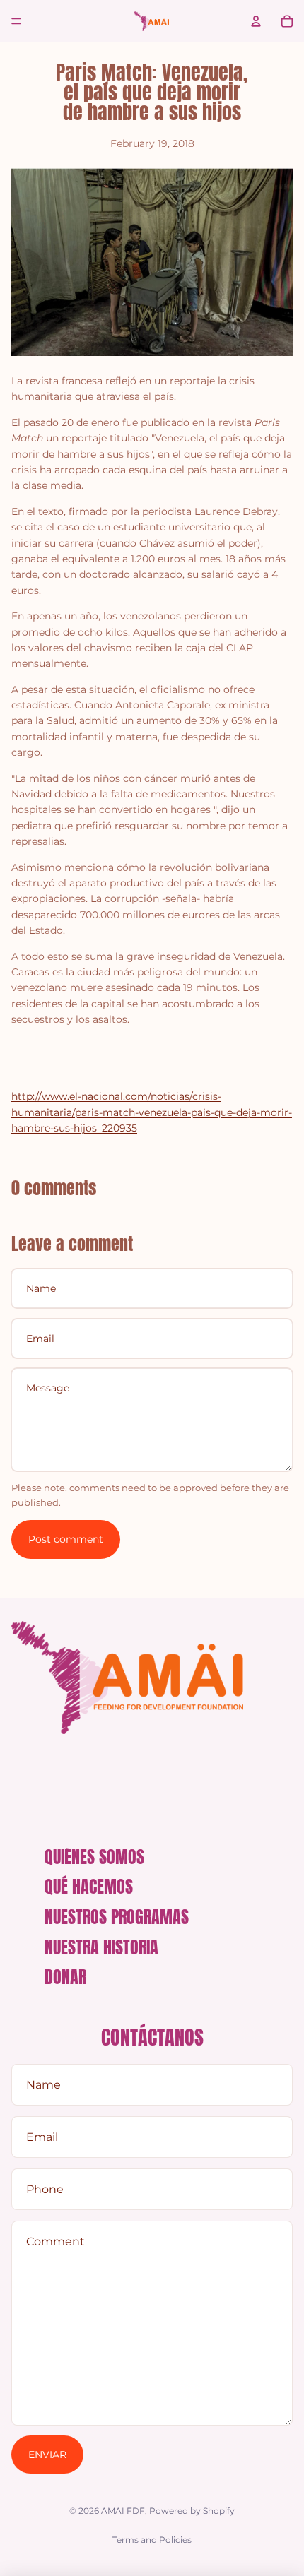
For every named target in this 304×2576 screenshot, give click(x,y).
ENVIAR (47, 2455)
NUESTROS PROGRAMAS (117, 1917)
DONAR (65, 1977)
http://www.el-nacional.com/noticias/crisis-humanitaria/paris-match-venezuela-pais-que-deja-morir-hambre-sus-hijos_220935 (152, 1112)
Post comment (66, 1539)
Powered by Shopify (192, 2511)
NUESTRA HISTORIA (101, 1947)
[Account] (256, 21)
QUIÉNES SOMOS (94, 1857)
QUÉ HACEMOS (89, 1887)
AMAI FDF (123, 2511)
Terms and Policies (152, 2540)
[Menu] (16, 21)
